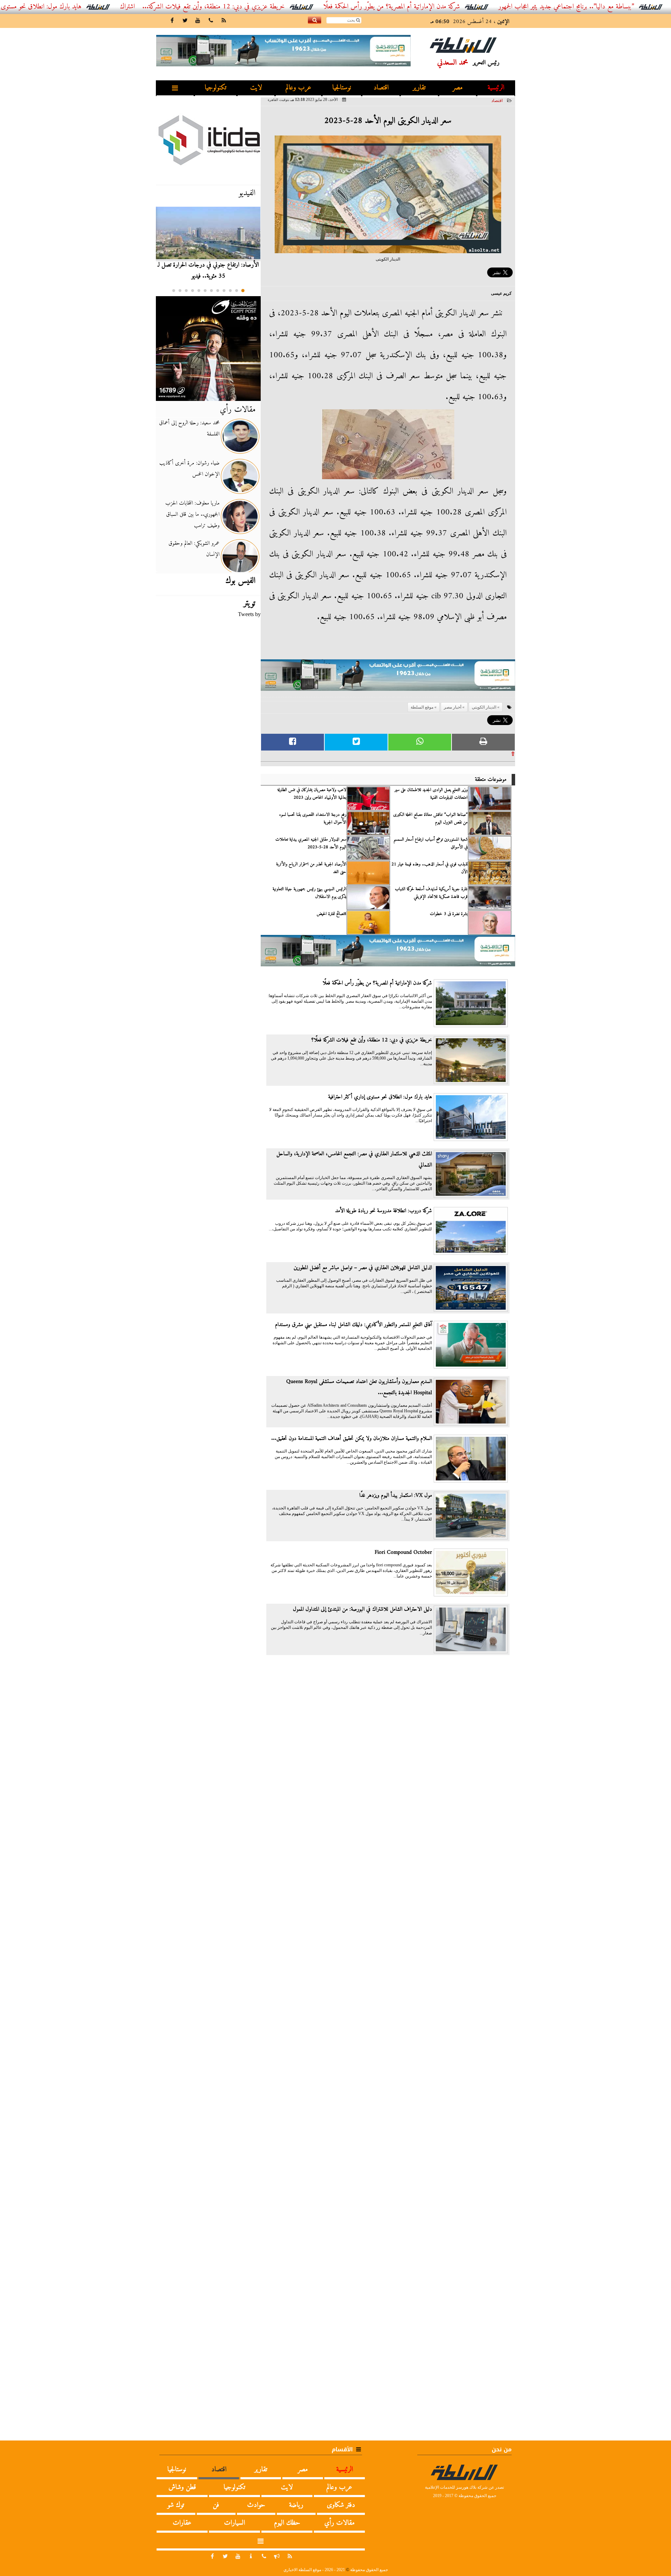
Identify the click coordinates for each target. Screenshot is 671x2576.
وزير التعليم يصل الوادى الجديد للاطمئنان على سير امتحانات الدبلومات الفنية (431, 794)
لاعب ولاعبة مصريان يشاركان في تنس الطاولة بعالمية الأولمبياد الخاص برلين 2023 (312, 794)
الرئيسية (496, 88)
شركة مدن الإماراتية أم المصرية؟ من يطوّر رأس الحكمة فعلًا (458, 7)
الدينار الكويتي (484, 707)
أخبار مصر (453, 707)
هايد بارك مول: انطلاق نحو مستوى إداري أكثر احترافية (84, 7)
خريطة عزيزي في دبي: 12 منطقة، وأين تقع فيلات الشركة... (280, 7)
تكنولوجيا (216, 88)
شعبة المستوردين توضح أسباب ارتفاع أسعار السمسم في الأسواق (431, 843)
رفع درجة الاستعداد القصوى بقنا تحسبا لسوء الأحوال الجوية (313, 819)
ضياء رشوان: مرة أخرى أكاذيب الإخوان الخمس (189, 469)
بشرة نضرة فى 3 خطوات (449, 914)
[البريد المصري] (208, 349)
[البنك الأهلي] (388, 678)
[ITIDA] (208, 140)
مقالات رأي (238, 410)
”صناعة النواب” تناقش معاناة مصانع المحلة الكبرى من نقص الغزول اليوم (430, 819)
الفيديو (247, 193)
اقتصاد (381, 88)
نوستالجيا (342, 88)
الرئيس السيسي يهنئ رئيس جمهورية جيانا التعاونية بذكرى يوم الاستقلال (309, 893)
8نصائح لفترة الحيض (331, 914)
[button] (243, 291)
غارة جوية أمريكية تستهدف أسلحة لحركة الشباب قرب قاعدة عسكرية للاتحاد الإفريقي (431, 893)
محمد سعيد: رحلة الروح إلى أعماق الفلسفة (189, 429)
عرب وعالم (298, 88)
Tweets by (249, 614)
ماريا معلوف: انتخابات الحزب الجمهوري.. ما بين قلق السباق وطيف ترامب (192, 514)
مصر (458, 88)
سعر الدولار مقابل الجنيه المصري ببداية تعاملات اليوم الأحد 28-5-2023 (311, 843)
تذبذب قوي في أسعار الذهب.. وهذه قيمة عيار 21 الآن (430, 868)
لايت (256, 88)
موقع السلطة (422, 707)
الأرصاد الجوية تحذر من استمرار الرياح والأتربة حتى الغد (311, 868)
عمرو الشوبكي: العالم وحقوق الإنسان (194, 549)
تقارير (419, 88)
